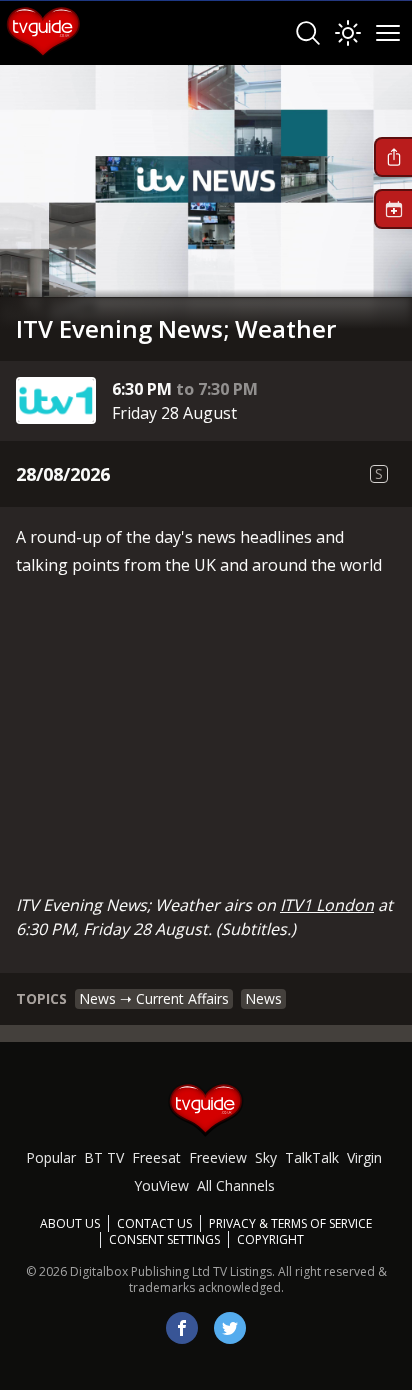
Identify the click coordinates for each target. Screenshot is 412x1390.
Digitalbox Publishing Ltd (140, 1271)
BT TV (104, 1157)
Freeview (218, 1157)
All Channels (236, 1185)
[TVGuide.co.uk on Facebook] (182, 1328)
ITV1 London (327, 905)
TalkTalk (312, 1157)
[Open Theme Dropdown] (348, 33)
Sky (266, 1157)
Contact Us (154, 1223)
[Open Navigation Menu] (388, 33)
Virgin (364, 1157)
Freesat (156, 1157)
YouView (161, 1185)
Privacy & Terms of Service (290, 1223)
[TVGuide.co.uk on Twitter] (230, 1328)
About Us (70, 1223)
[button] (393, 157)
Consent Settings (164, 1240)
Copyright (270, 1239)
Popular (51, 1157)
